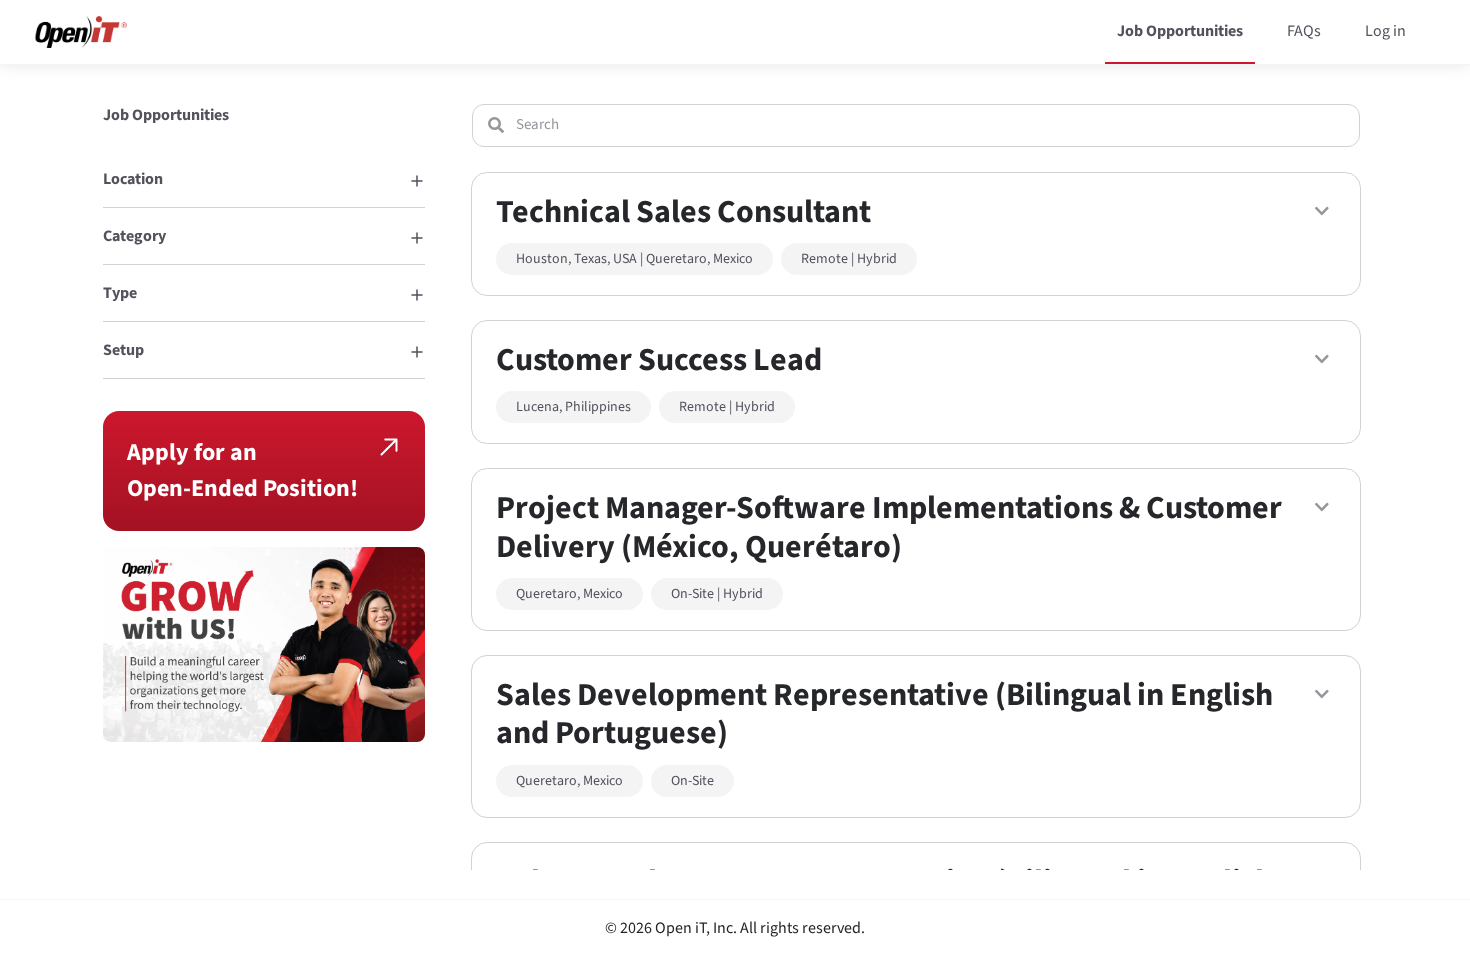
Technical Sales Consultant (683, 212)
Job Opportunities (1180, 31)
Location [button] (133, 179)
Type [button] (120, 293)
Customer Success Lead (659, 360)
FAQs (1304, 31)
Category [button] (134, 236)
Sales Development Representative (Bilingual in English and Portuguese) (884, 714)
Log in (1385, 31)
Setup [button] (123, 350)
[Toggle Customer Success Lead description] (1322, 359)
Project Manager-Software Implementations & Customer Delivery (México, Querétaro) (889, 527)
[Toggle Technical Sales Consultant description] (1322, 211)
